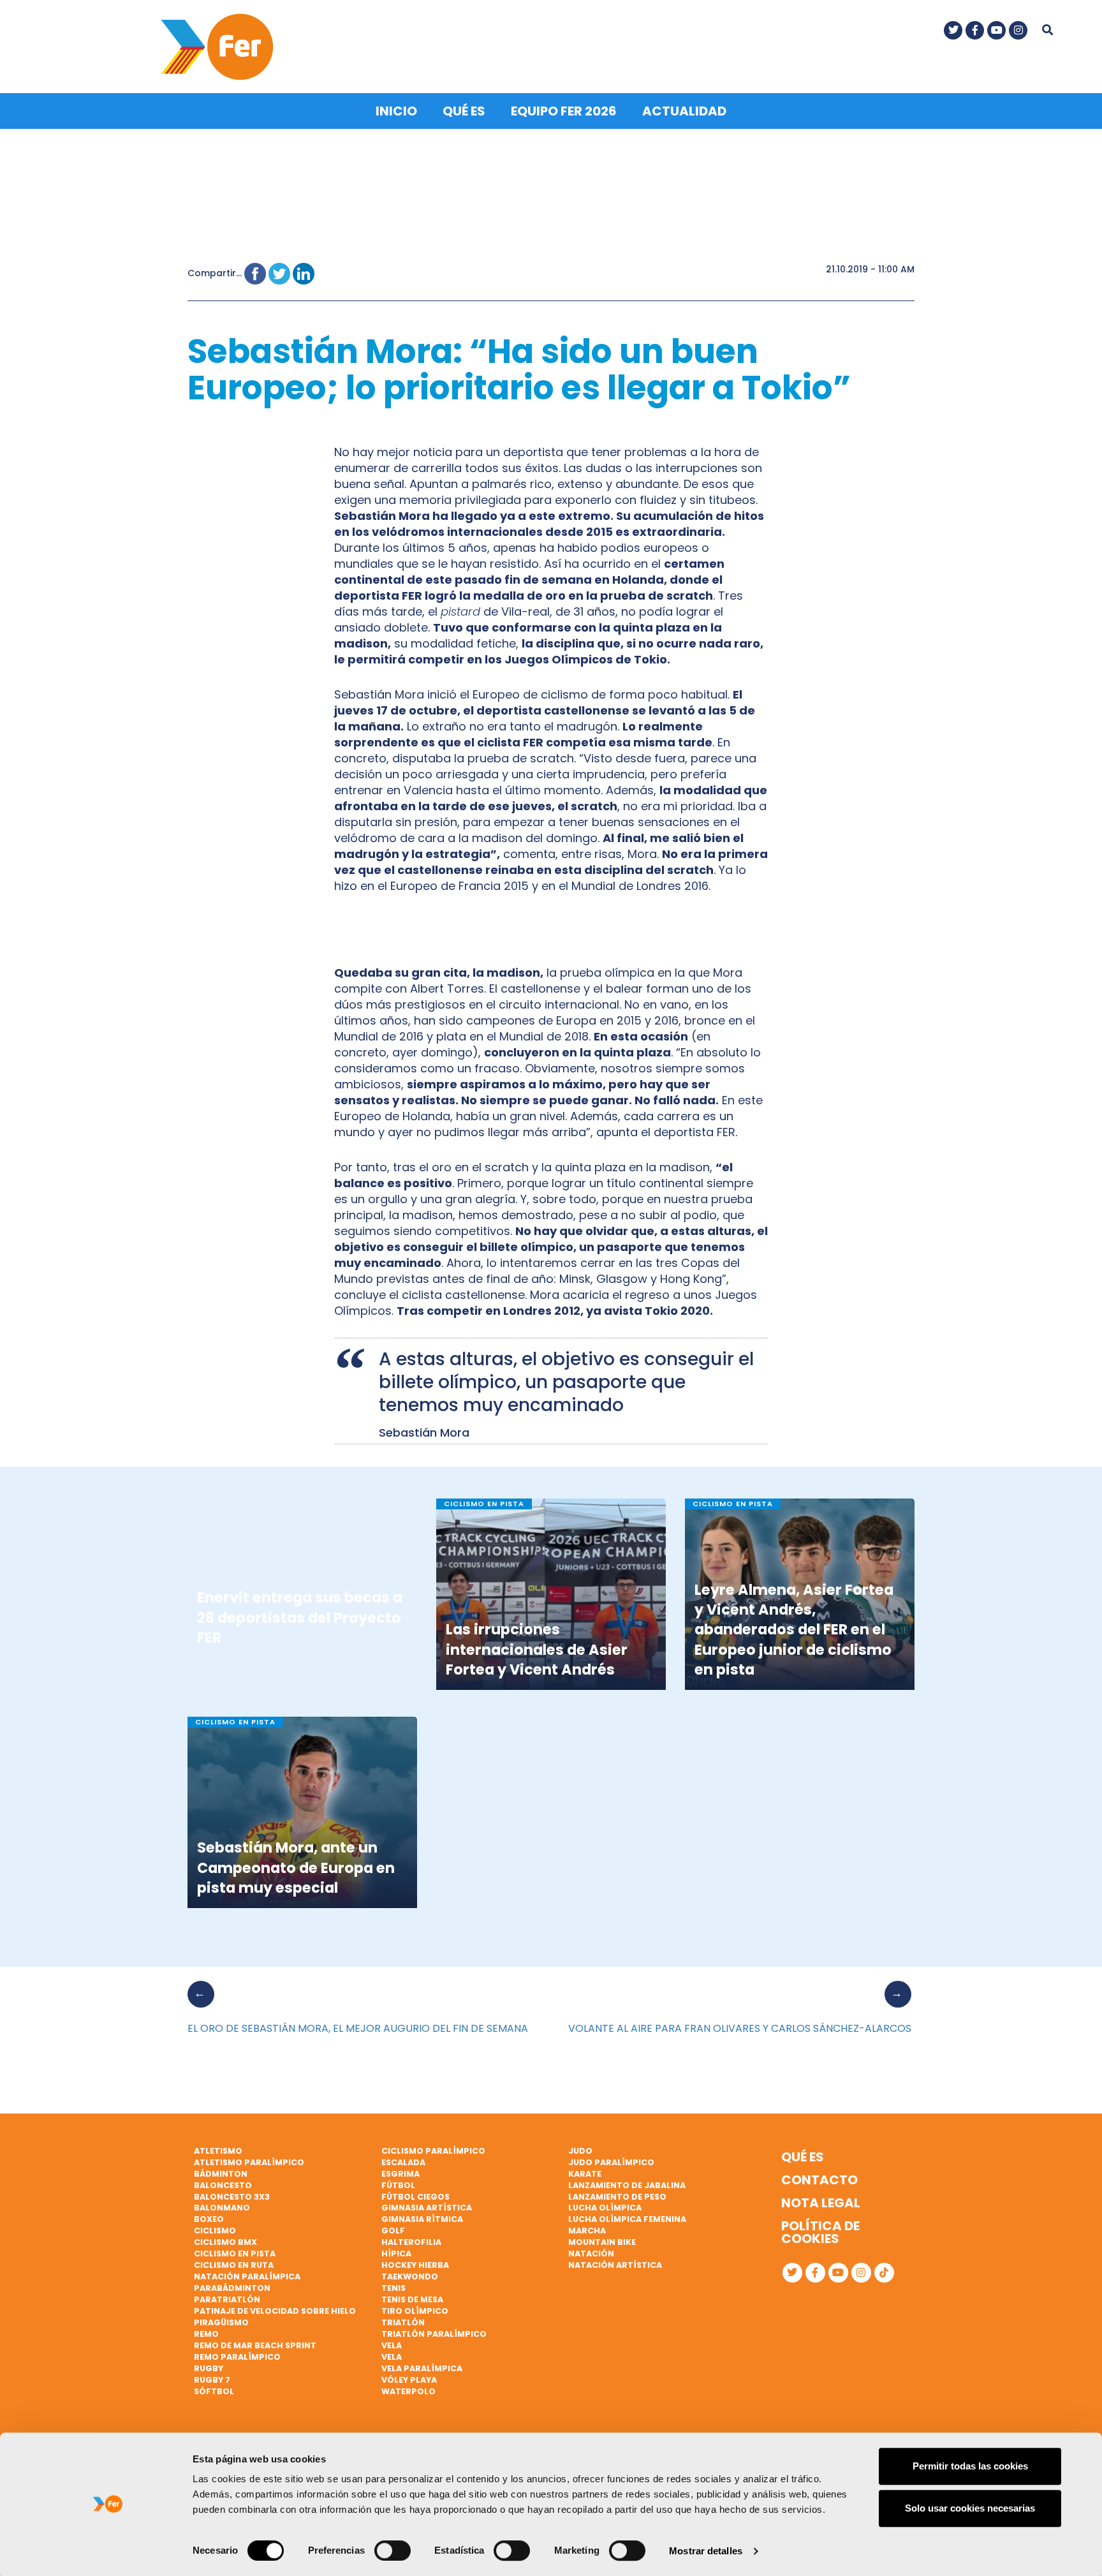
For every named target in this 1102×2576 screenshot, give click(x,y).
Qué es (464, 111)
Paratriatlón (227, 2299)
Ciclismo (215, 2231)
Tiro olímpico (415, 2311)
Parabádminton (232, 2288)
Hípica (396, 2254)
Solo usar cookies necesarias (970, 2508)
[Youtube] (996, 30)
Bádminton (221, 2174)
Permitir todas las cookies (970, 2466)
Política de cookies (820, 2232)
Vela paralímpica (422, 2368)
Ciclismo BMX (225, 2242)
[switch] (393, 2550)
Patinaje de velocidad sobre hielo (275, 2311)
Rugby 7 (212, 2380)
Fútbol (398, 2185)
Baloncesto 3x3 (232, 2197)
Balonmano (222, 2208)
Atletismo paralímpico (249, 2162)
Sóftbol (214, 2391)
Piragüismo (221, 2322)
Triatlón (403, 2322)
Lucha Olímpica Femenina (627, 2219)
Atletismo (218, 2151)
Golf (393, 2231)
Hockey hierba (415, 2265)
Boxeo (209, 2219)
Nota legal (821, 2203)
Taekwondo (410, 2276)
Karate (585, 2174)
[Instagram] (1018, 30)
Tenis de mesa (412, 2299)
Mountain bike (602, 2242)
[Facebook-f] (975, 30)
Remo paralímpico (237, 2357)
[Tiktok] (884, 2273)
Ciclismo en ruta (234, 2265)
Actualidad (684, 111)
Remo (206, 2334)
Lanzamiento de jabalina (627, 2185)
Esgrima (400, 2174)
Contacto (819, 2180)
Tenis (393, 2288)
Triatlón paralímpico (434, 2334)
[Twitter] (953, 30)
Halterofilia (411, 2242)
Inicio (396, 111)
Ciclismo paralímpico (433, 2151)
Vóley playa (409, 2380)
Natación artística (615, 2265)
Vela (392, 2345)
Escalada (403, 2162)
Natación (591, 2254)
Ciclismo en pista (235, 2254)
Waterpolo (408, 2391)
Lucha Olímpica (605, 2208)
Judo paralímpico (611, 2162)
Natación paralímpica (247, 2276)
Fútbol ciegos (415, 2197)
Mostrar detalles (706, 2551)
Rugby (209, 2368)
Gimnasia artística (427, 2208)
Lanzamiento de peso (617, 2197)
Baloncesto (223, 2185)
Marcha (587, 2231)
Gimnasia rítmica (422, 2219)
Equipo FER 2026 (564, 111)
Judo (580, 2151)
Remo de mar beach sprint (255, 2345)
